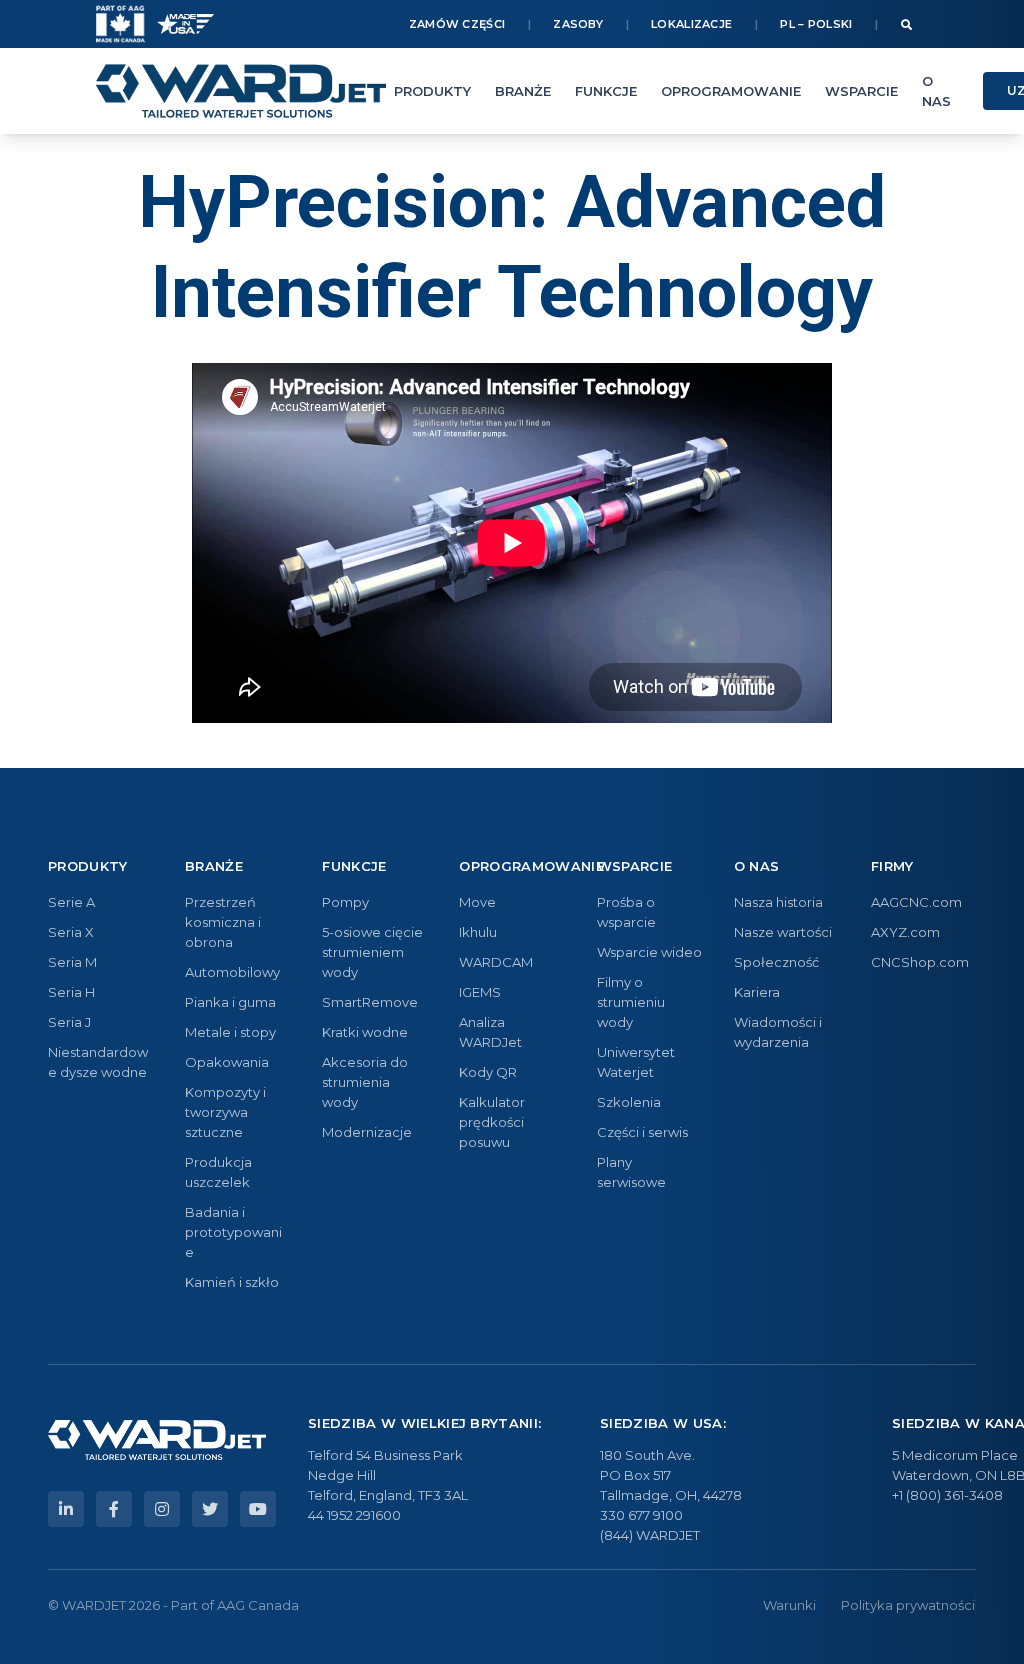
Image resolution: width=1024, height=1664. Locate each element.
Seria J (69, 1022)
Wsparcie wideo (649, 952)
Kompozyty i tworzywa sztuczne (225, 1112)
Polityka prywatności (908, 1605)
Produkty (432, 91)
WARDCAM (496, 962)
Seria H (71, 992)
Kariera (757, 992)
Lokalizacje (691, 24)
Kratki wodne (365, 1032)
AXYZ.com (905, 932)
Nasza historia (778, 902)
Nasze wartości (783, 932)
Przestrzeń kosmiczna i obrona (223, 922)
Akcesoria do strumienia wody (365, 1082)
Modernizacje (367, 1132)
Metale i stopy (230, 1032)
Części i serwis (642, 1132)
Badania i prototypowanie (233, 1232)
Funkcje (606, 91)
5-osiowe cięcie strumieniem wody (372, 952)
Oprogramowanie (731, 91)
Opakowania (227, 1062)
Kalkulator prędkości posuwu (492, 1122)
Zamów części (457, 24)
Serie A (71, 902)
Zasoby (578, 24)
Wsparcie (861, 91)
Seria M (72, 962)
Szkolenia (629, 1102)
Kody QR (488, 1072)
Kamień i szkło (232, 1282)
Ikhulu (478, 932)
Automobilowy (232, 972)
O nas (936, 91)
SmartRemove (370, 1002)
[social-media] (66, 1509)
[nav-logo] (241, 91)
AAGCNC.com (916, 902)
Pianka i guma (230, 1002)
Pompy (345, 902)
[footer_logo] (157, 1440)
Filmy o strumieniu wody (631, 1002)
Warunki (789, 1605)
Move (477, 902)
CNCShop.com (920, 962)
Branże (523, 91)
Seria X (71, 932)
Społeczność (776, 962)
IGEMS (480, 992)
